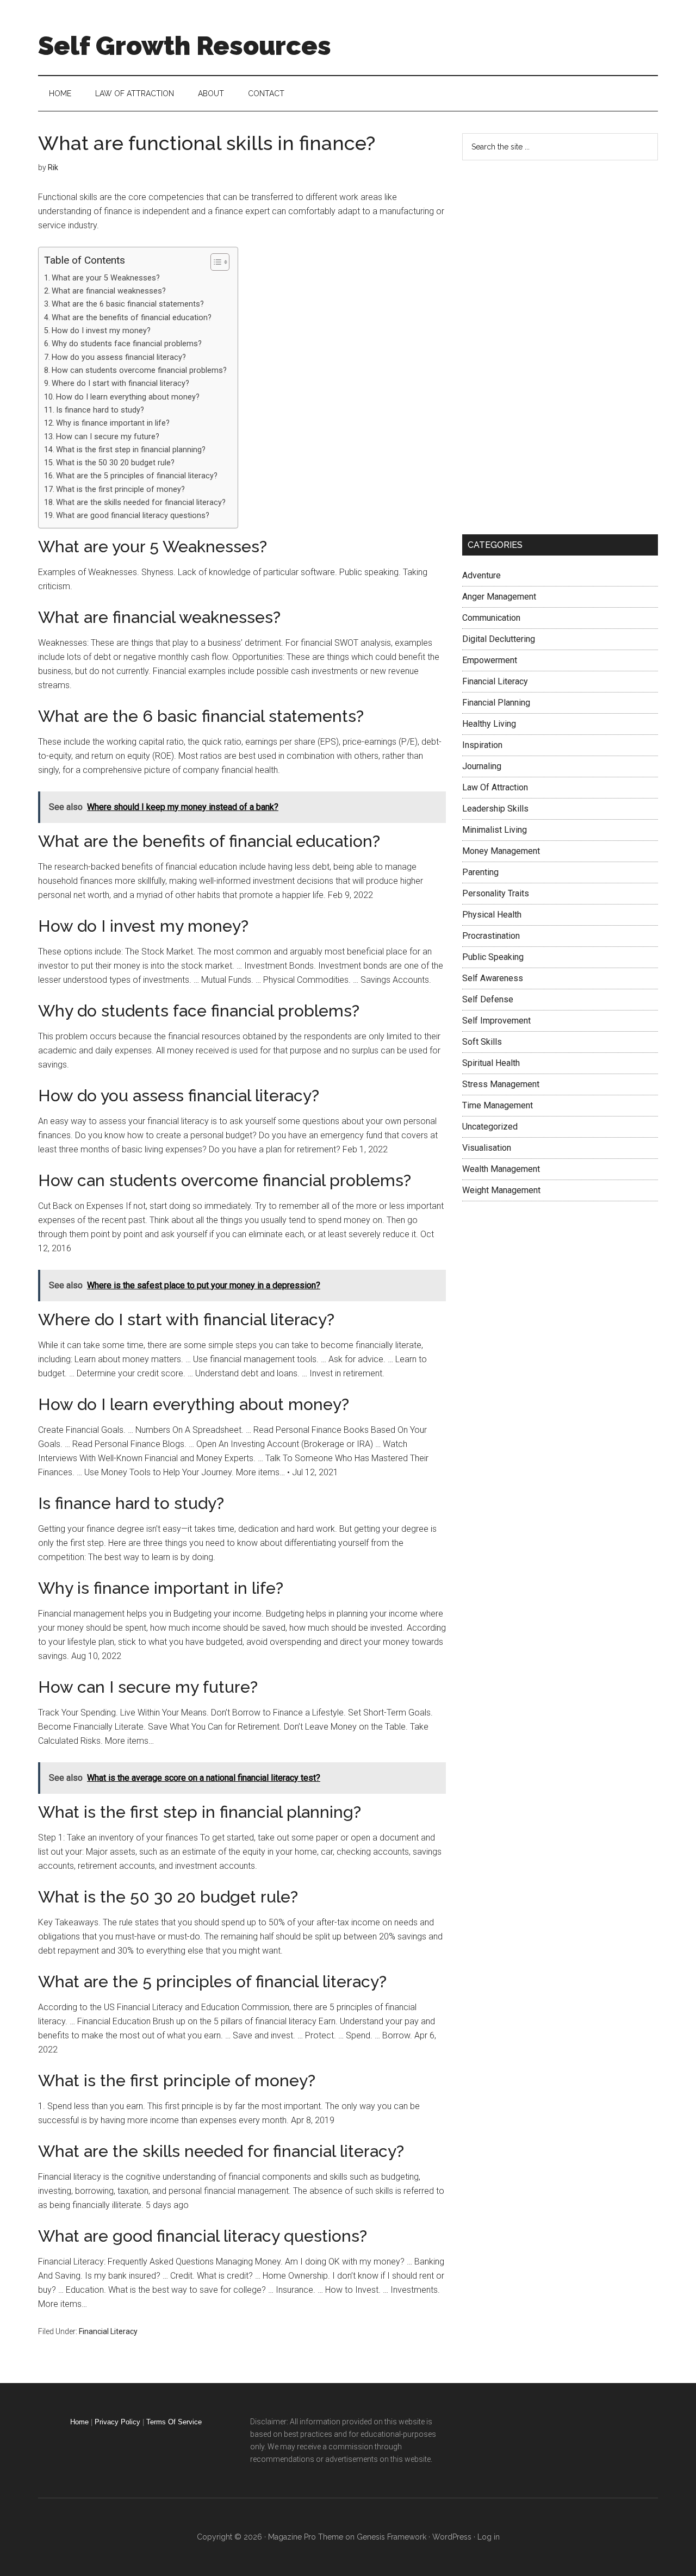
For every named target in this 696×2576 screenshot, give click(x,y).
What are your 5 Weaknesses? (106, 278)
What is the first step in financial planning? (131, 450)
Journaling (482, 766)
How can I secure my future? (108, 437)
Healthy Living (489, 724)
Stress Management (501, 1084)
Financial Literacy (108, 2331)
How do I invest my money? (101, 331)
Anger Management (499, 597)
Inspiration (482, 745)
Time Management (498, 1105)
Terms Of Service (174, 2422)
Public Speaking (493, 957)
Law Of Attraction (495, 787)
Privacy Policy (117, 2422)
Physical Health (492, 915)
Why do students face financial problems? (127, 344)
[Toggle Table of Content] (215, 262)
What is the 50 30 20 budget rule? (115, 463)
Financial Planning (496, 703)
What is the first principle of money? (120, 489)
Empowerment (490, 660)
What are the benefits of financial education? (132, 318)
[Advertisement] (544, 345)
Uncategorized (490, 1127)
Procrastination (491, 936)
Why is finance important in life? (113, 423)
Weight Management (501, 1190)
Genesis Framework (391, 2537)
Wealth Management (501, 1169)
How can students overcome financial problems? (139, 370)
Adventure (481, 575)
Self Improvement (496, 1021)
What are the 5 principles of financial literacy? (137, 476)
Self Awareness (493, 978)
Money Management (501, 851)
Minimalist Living (495, 830)
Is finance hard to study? (100, 410)
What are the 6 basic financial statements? (128, 304)
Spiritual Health (491, 1063)
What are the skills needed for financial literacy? (141, 503)
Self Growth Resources (185, 46)
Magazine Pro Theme (306, 2537)
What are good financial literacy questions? (133, 516)
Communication (491, 618)
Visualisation (487, 1148)
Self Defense (488, 999)
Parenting (480, 872)
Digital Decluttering (499, 639)
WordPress (452, 2537)
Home (79, 2422)
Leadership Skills (495, 809)
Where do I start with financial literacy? (120, 383)
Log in (489, 2537)
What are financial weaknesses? (109, 291)
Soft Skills (482, 1042)
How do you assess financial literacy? (119, 357)
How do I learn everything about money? (128, 397)
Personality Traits (496, 893)
